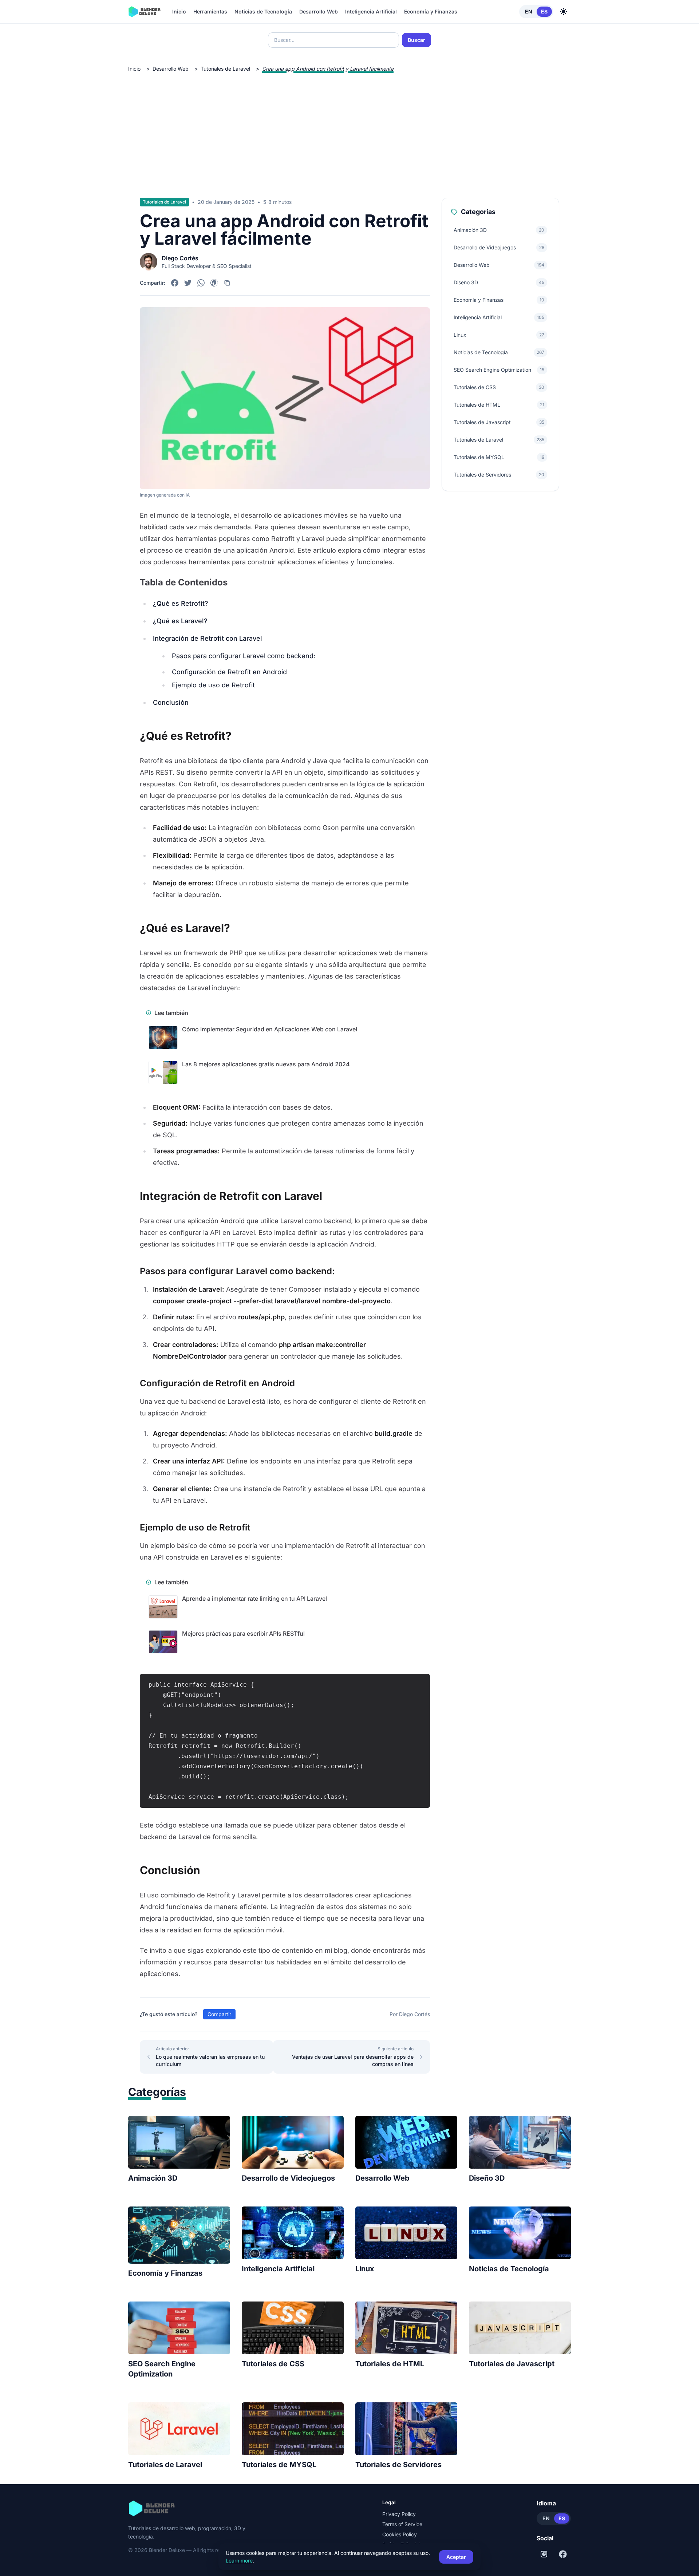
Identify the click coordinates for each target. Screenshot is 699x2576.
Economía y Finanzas (431, 11)
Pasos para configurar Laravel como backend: (244, 656)
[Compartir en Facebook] (175, 283)
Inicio (179, 11)
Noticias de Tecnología (263, 11)
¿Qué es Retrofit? (181, 603)
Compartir (219, 2014)
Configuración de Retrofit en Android (229, 672)
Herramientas (210, 11)
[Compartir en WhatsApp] (201, 283)
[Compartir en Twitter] (188, 283)
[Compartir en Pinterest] (214, 283)
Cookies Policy (400, 2534)
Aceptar (456, 2557)
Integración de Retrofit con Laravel (208, 638)
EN (529, 11)
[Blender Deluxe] (144, 12)
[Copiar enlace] (227, 283)
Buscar (416, 40)
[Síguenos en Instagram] (544, 2554)
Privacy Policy (399, 2514)
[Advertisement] (349, 129)
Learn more (239, 2561)
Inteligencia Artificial (371, 11)
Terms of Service (402, 2524)
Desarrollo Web (319, 11)
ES (544, 11)
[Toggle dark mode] (564, 12)
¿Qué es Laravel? (180, 621)
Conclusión (171, 702)
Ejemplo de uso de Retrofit (213, 685)
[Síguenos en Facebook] (563, 2554)
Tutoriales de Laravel (225, 69)
